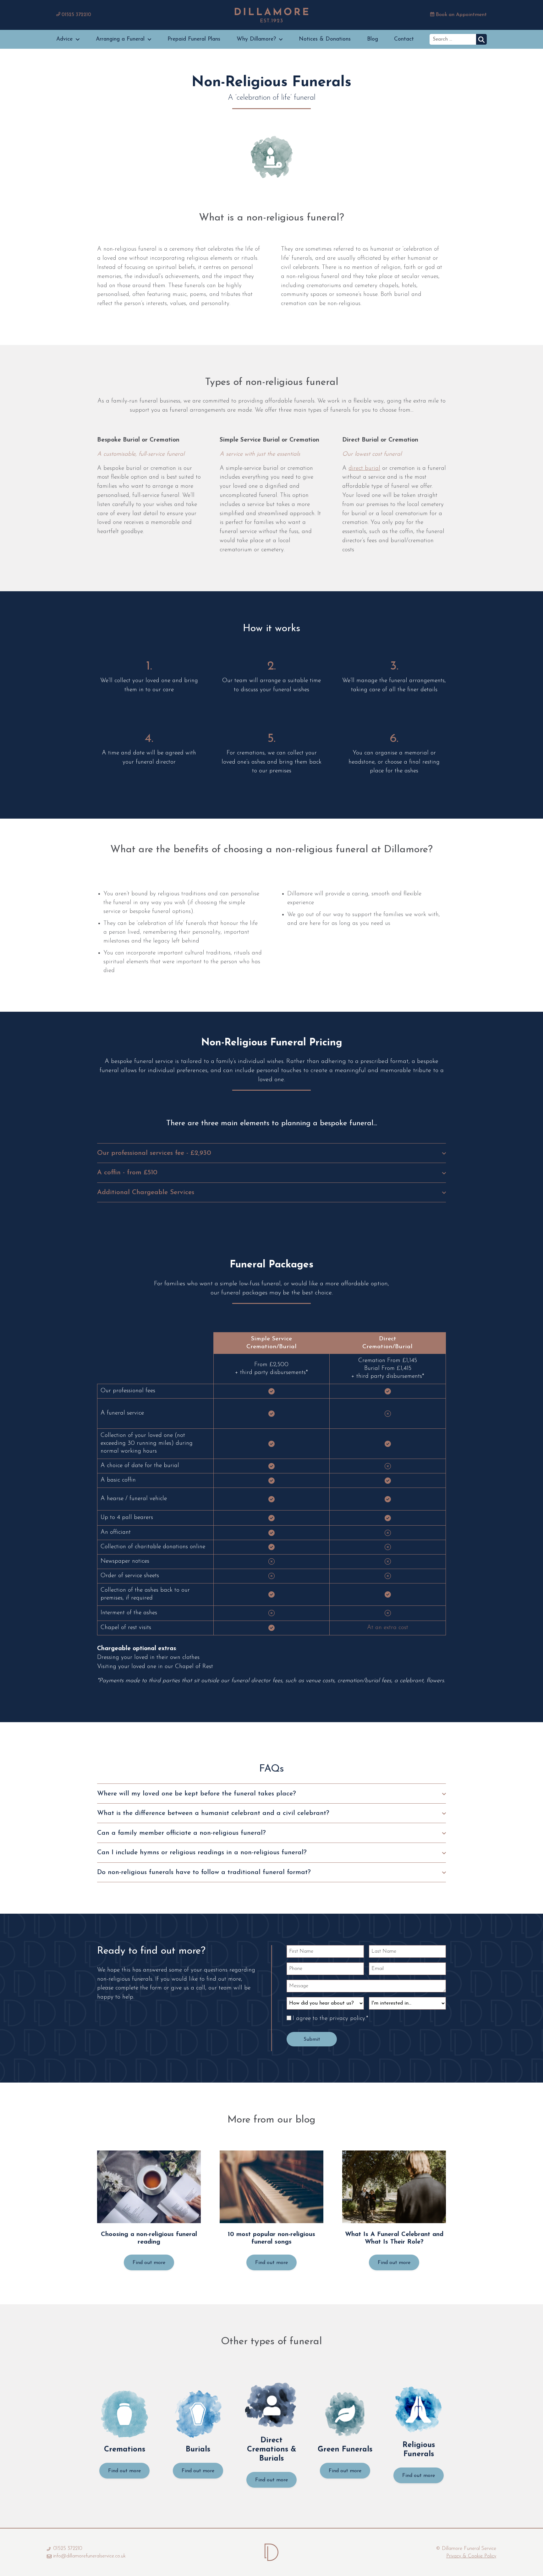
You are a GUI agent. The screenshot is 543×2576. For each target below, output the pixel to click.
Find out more (149, 2263)
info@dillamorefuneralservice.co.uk (89, 2556)
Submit (312, 2039)
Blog (373, 39)
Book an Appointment (461, 15)
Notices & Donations (325, 39)
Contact (404, 39)
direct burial (364, 468)
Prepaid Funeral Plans (194, 39)
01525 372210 (76, 15)
